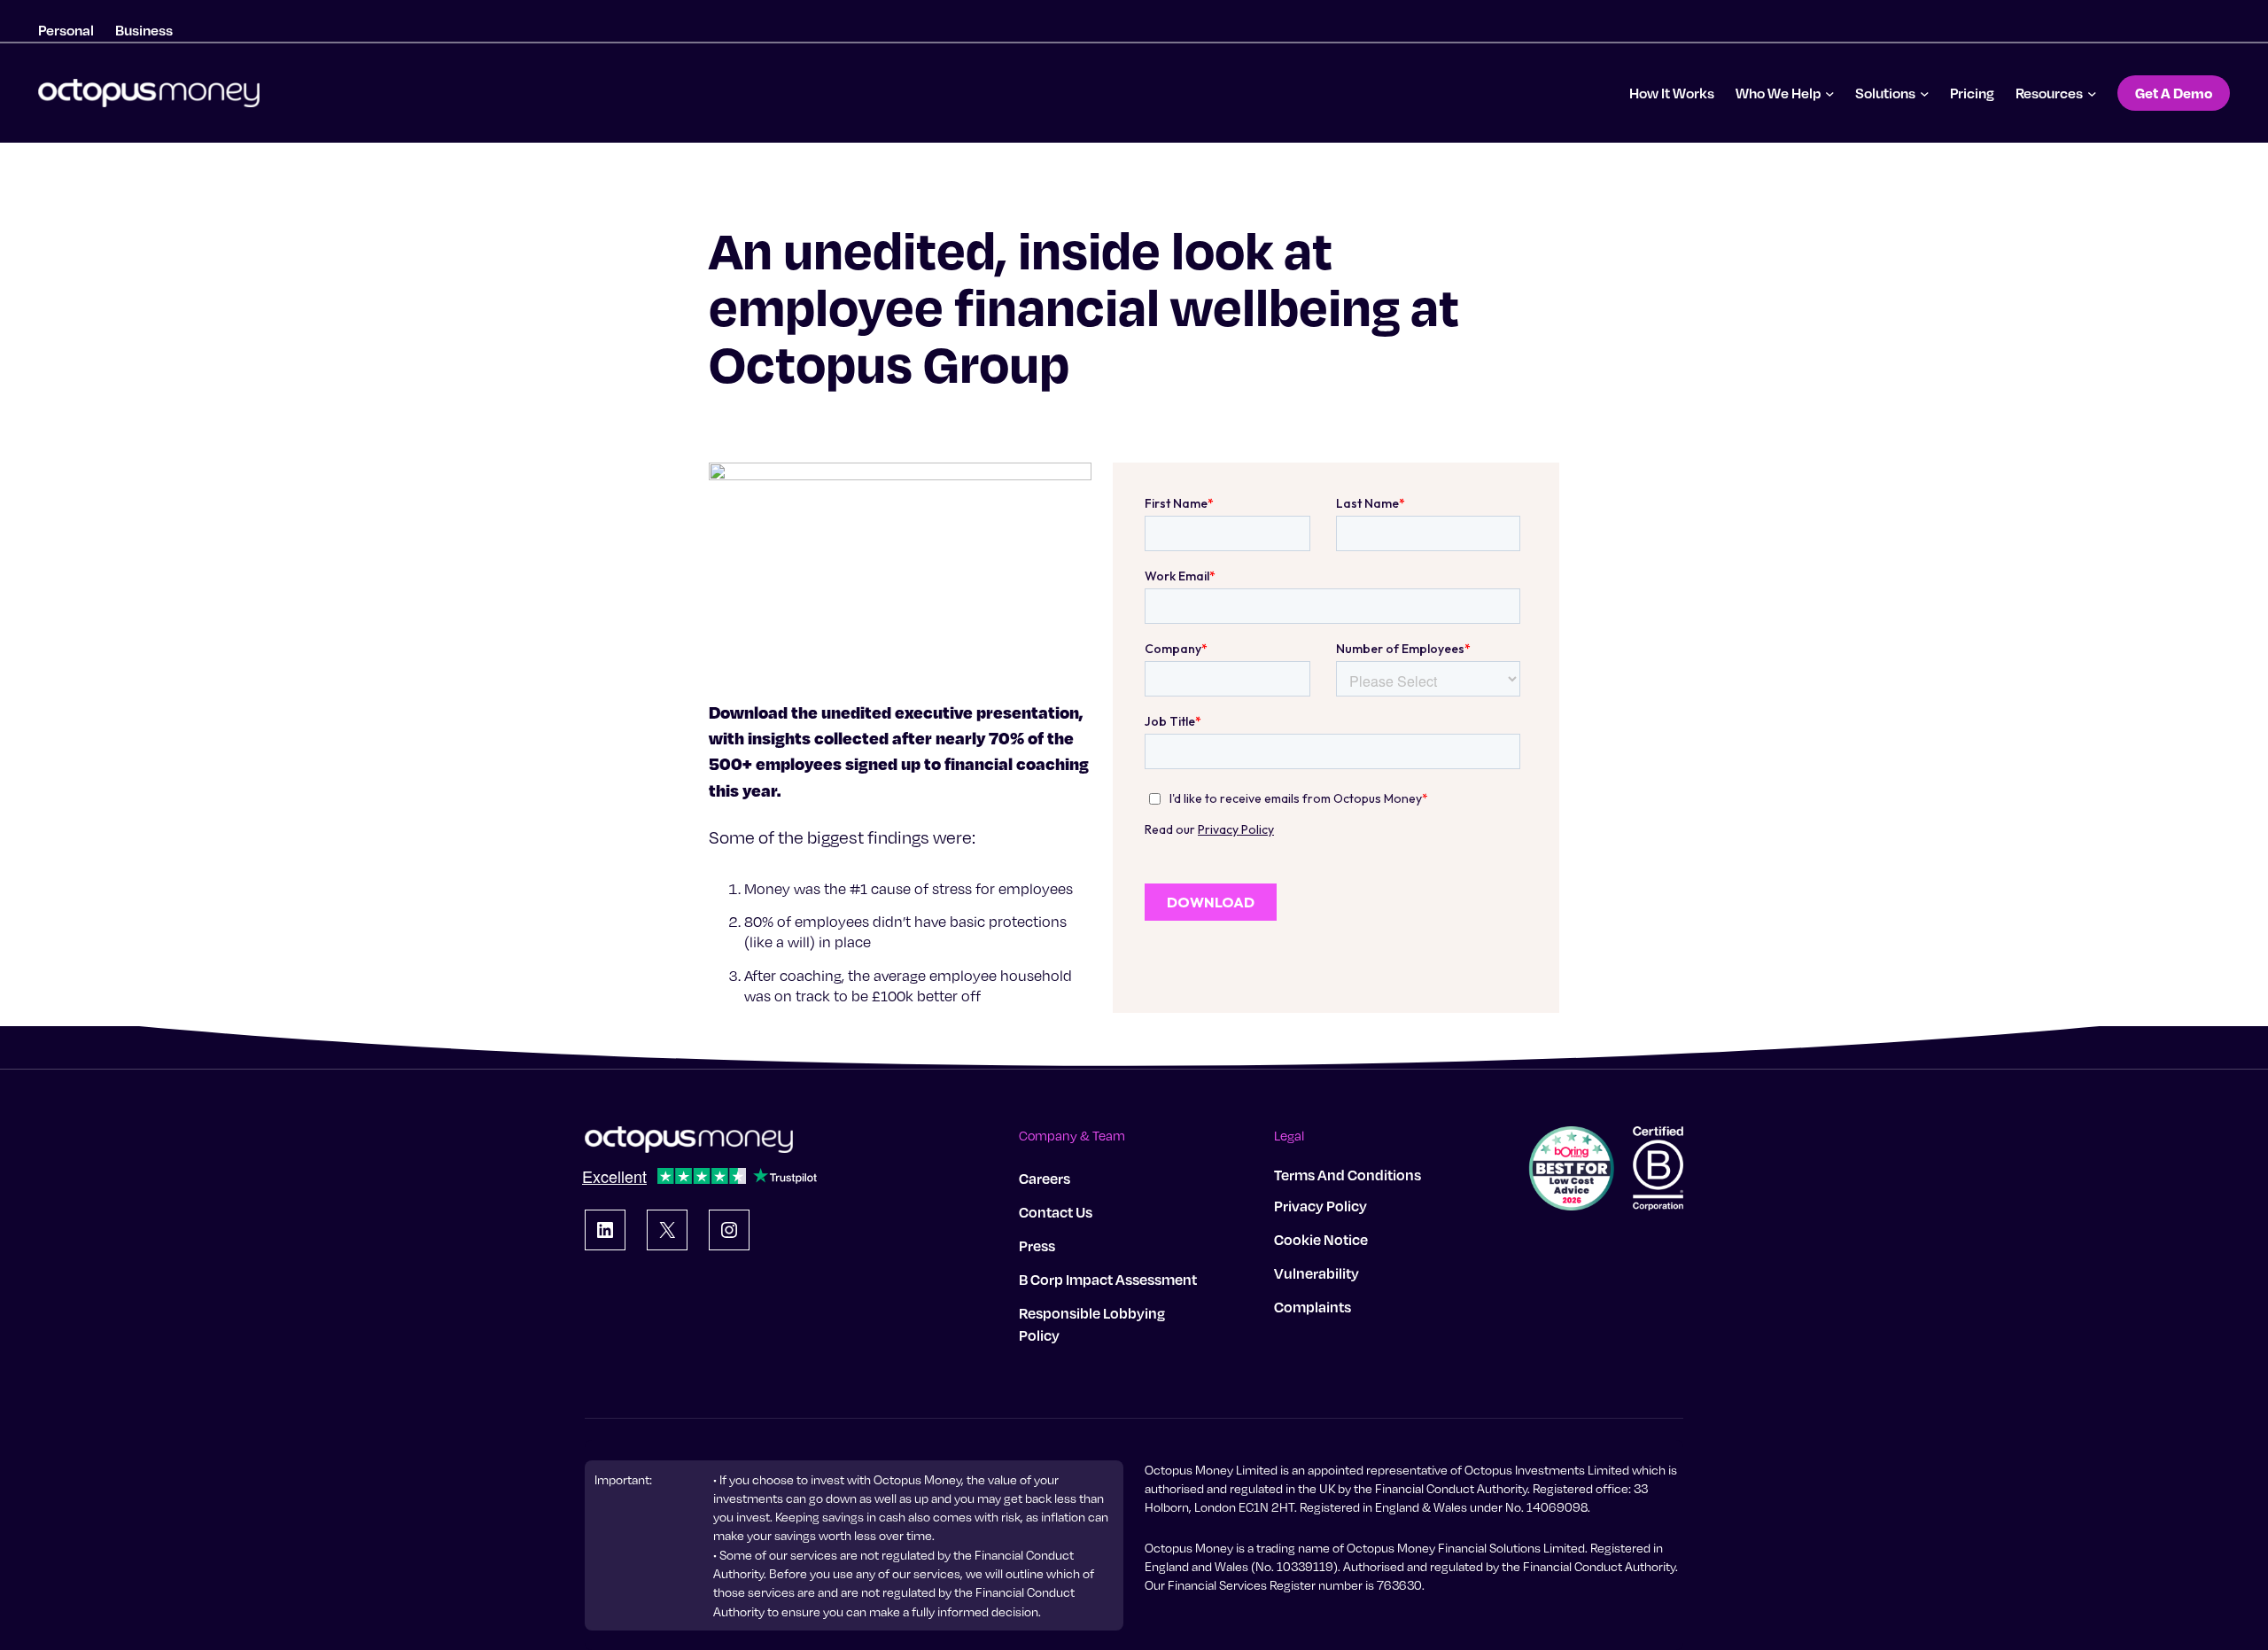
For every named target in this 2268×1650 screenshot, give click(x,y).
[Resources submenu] (2092, 93)
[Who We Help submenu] (1830, 93)
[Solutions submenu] (1925, 93)
